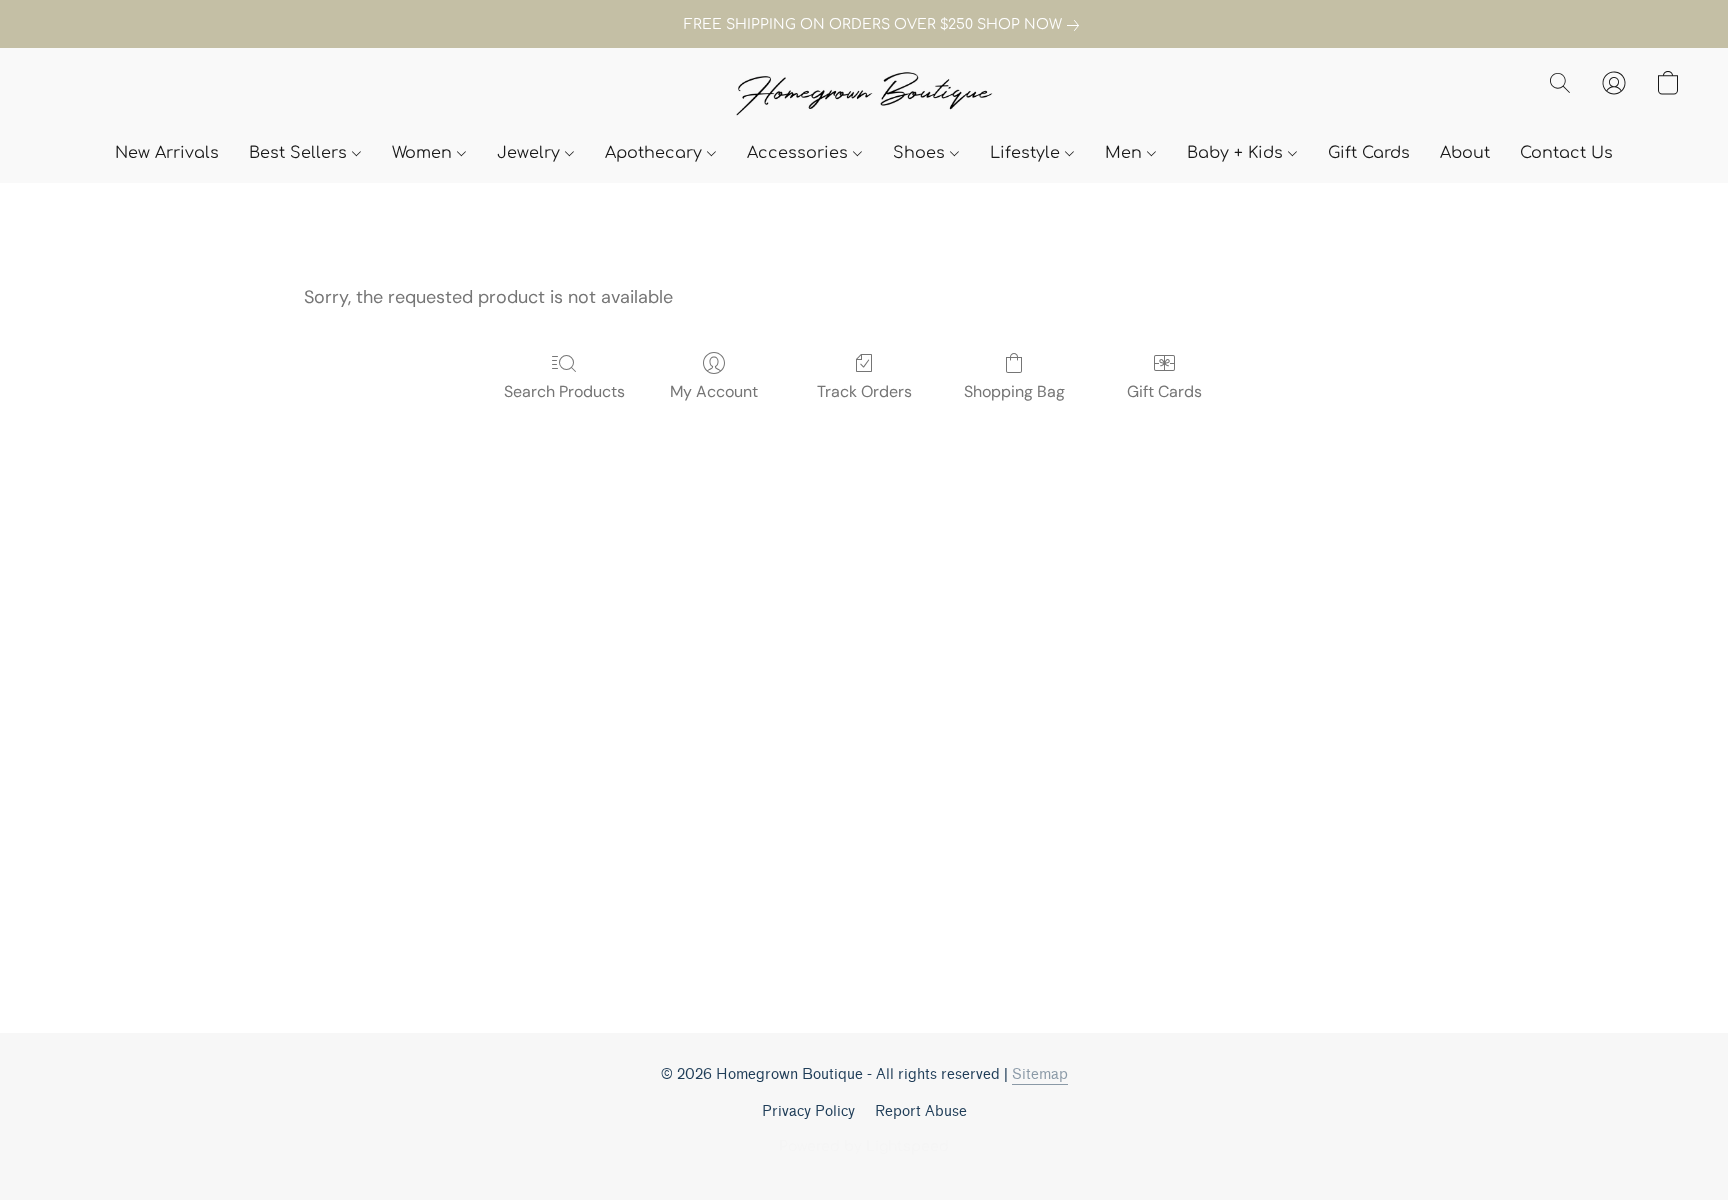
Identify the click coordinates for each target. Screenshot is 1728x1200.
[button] (864, 95)
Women (424, 153)
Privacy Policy (808, 1111)
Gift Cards (1369, 153)
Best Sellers (300, 153)
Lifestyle (1027, 153)
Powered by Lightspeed (864, 1146)
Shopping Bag (1014, 391)
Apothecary (656, 153)
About (1465, 153)
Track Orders (864, 391)
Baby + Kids (1237, 153)
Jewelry (531, 153)
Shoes (921, 153)
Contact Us (1566, 153)
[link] (864, 25)
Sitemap (1040, 1074)
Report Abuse (921, 1111)
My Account (714, 391)
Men (1126, 153)
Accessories (800, 153)
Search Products (564, 391)
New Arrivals (167, 153)
